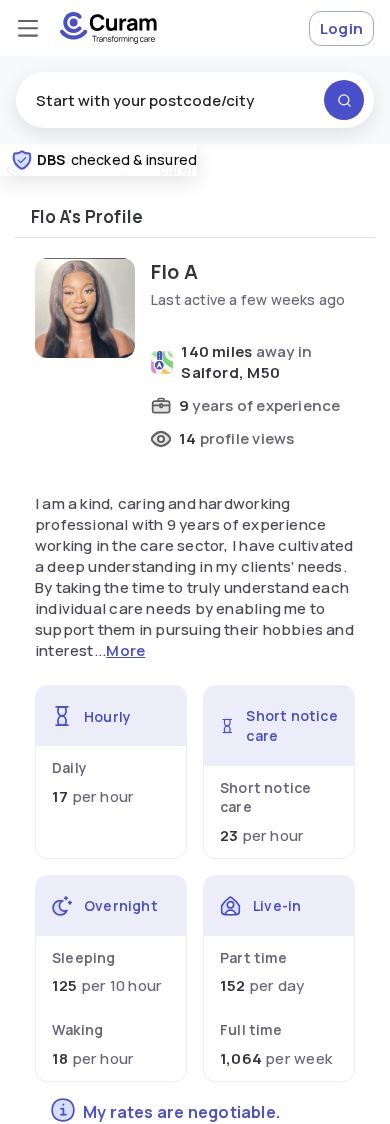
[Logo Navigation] (108, 28)
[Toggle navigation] (28, 28)
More (125, 650)
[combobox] (195, 100)
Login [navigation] (341, 28)
